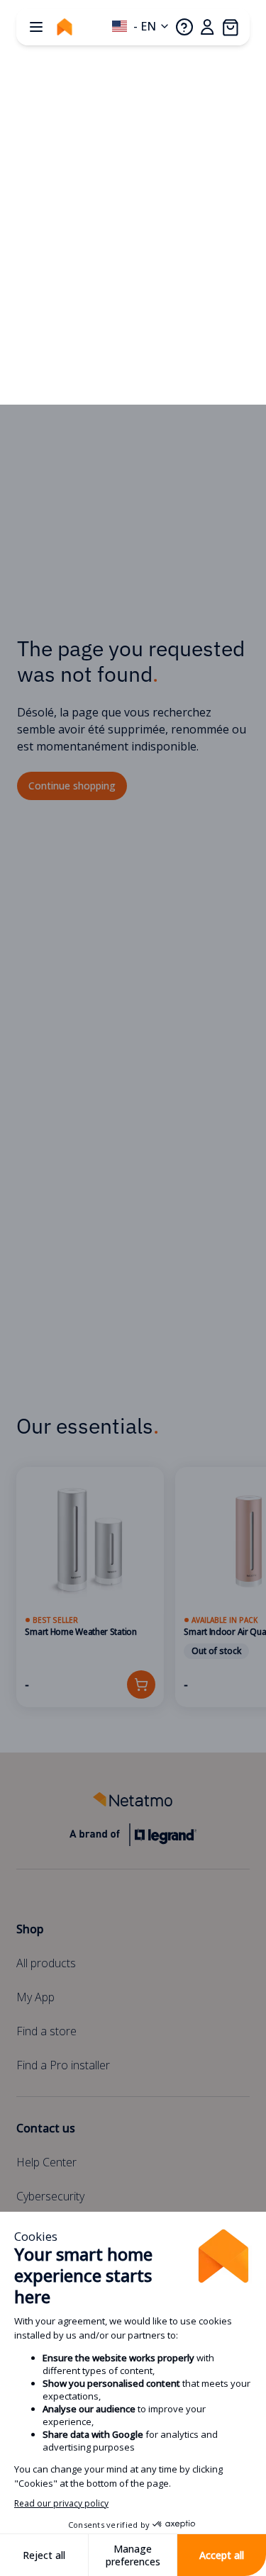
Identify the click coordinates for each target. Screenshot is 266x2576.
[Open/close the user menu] (207, 27)
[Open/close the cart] (230, 27)
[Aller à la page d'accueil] (65, 27)
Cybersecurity (50, 2196)
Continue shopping (72, 786)
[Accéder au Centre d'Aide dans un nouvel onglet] (184, 27)
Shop (30, 1929)
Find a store (46, 2031)
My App (35, 1997)
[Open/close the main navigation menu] (36, 27)
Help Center (46, 2162)
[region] (133, 1587)
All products (46, 1963)
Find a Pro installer (63, 2065)
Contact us (46, 2128)
